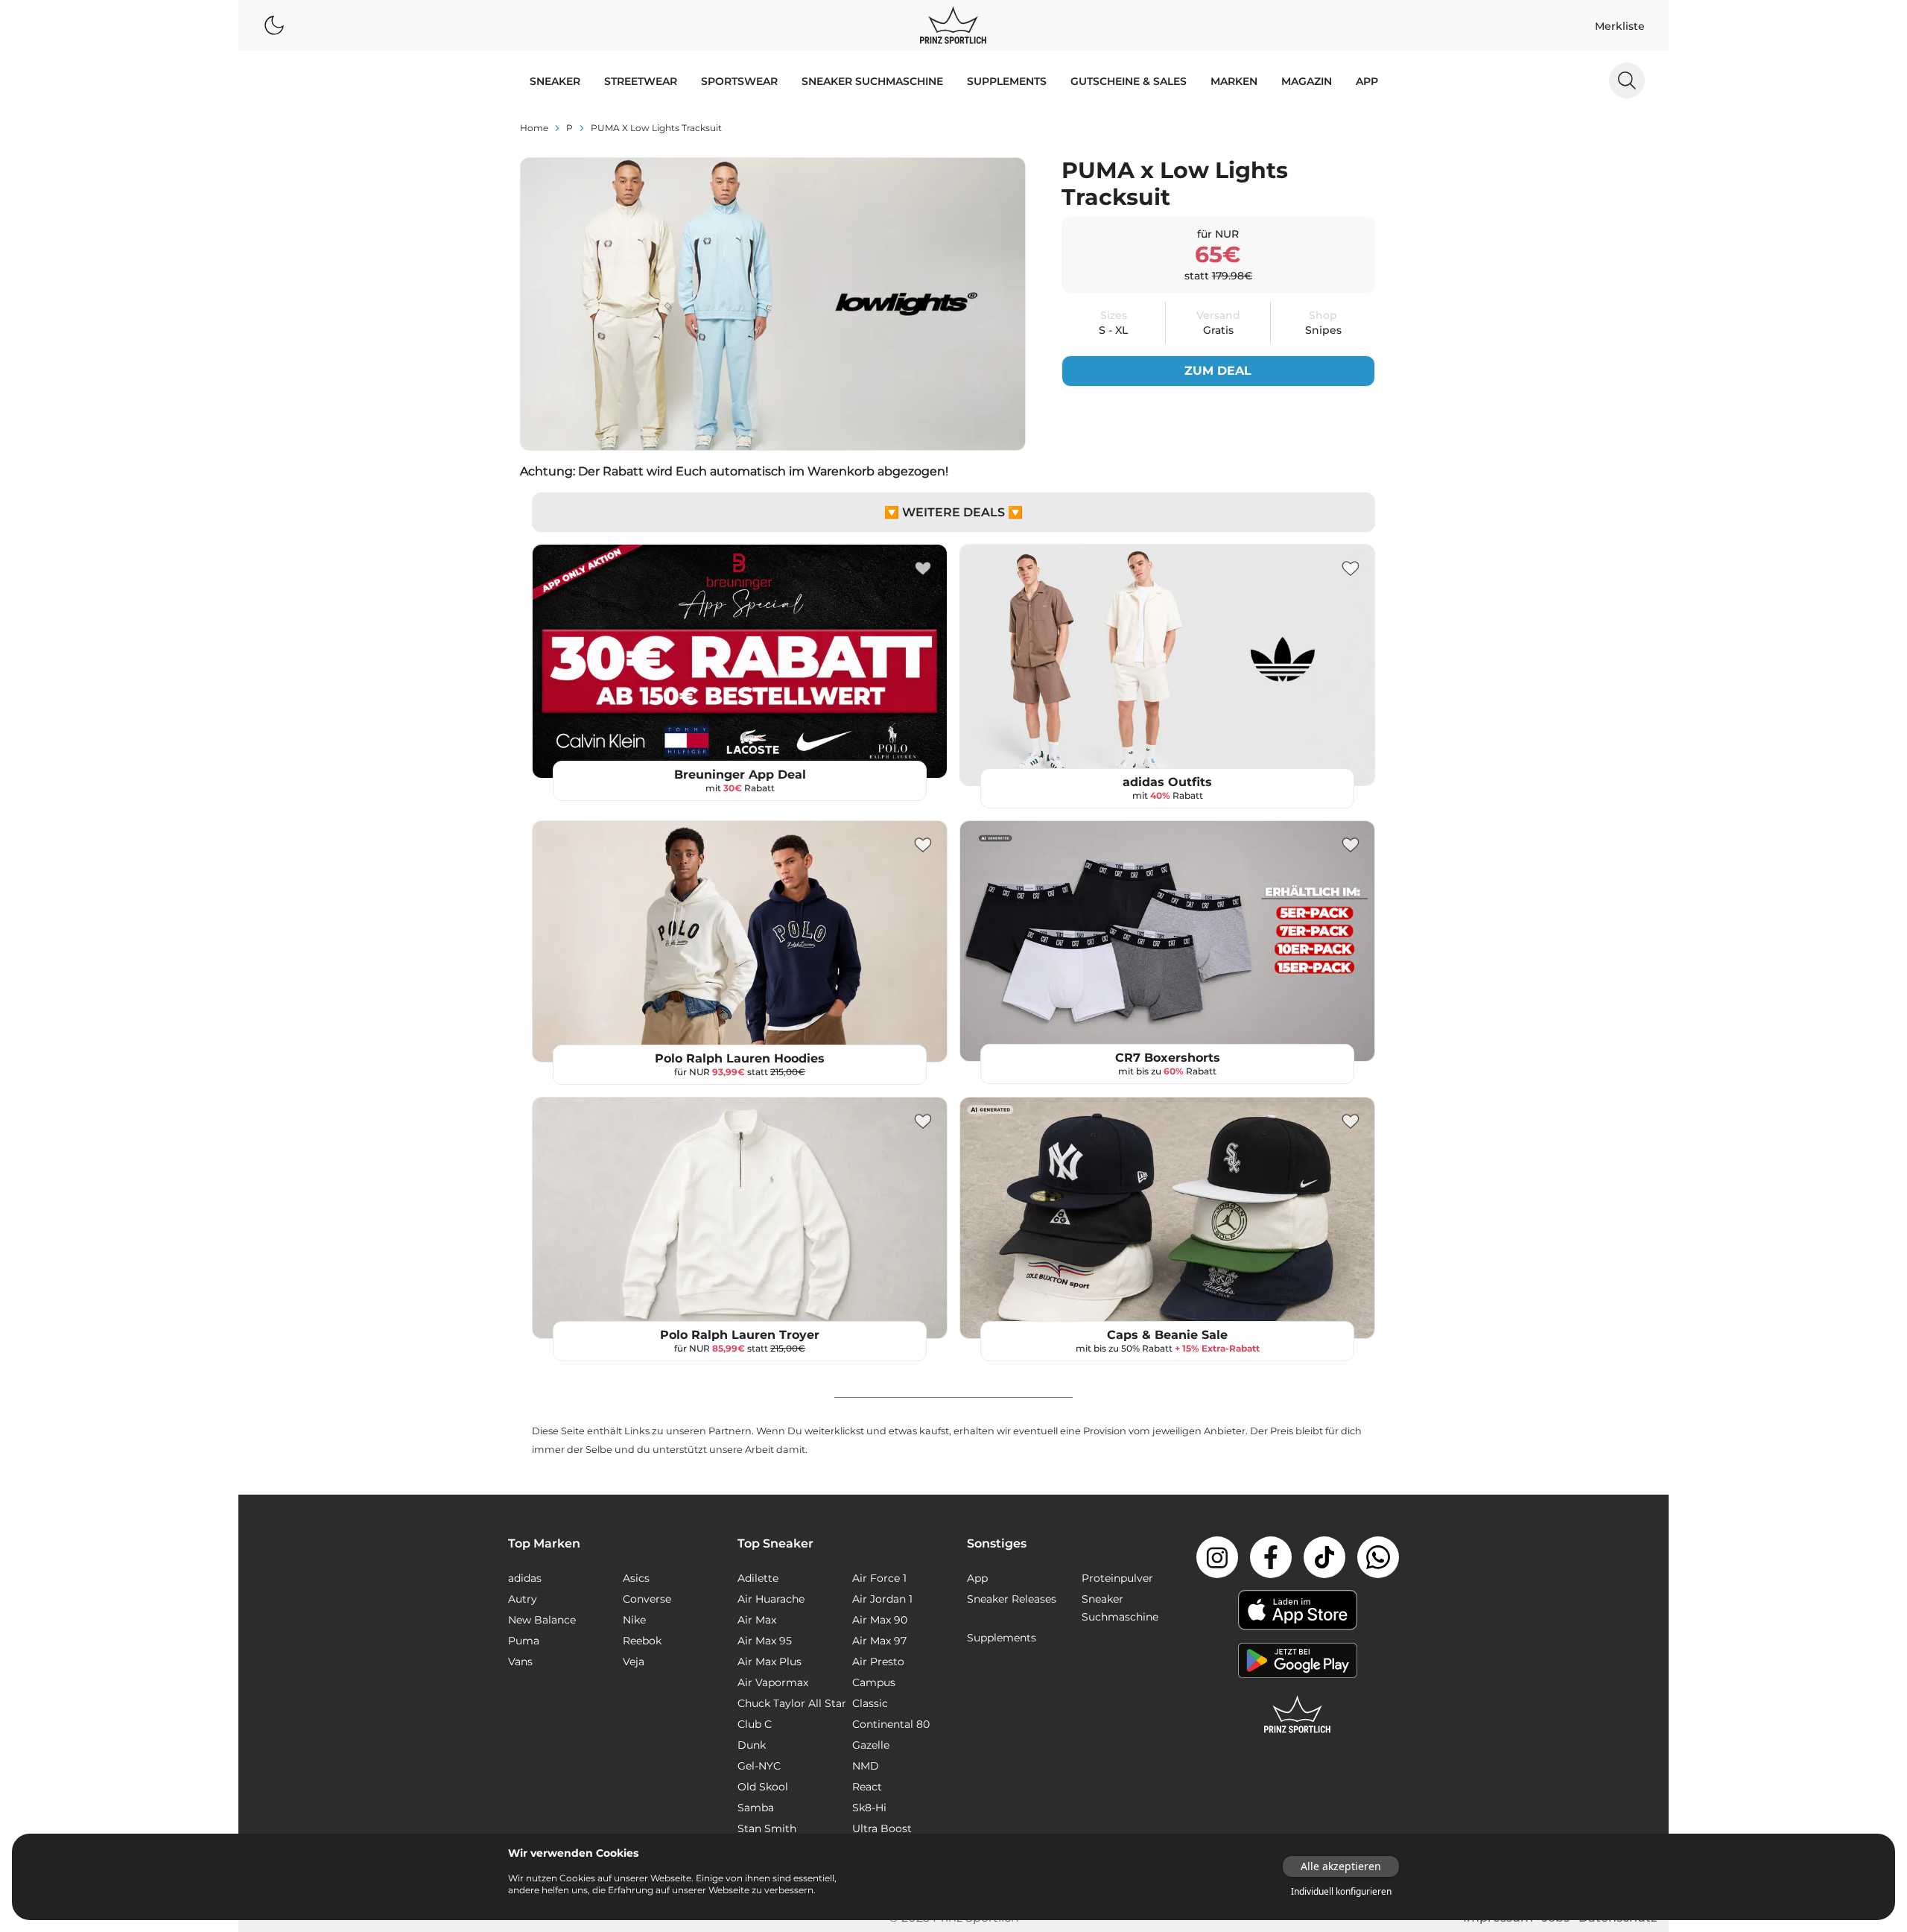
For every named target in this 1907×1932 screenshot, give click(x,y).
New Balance (542, 1620)
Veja (634, 1662)
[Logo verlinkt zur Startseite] (953, 25)
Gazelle (871, 1745)
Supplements (1007, 81)
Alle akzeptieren (1341, 1866)
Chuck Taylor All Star (792, 1703)
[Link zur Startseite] (1298, 1714)
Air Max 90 (880, 1620)
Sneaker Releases (1012, 1599)
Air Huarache (771, 1599)
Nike (634, 1620)
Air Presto (878, 1662)
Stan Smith (767, 1828)
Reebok (642, 1641)
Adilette (758, 1578)
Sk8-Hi (869, 1808)
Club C (755, 1724)
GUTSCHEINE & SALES (1129, 81)
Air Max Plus (770, 1662)
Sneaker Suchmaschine (872, 81)
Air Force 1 (879, 1578)
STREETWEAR (641, 81)
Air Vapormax (773, 1682)
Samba (756, 1808)
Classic (870, 1703)
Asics (636, 1578)
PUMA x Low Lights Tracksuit (656, 128)
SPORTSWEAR (739, 81)
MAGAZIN (1307, 81)
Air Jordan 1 (882, 1599)
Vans (520, 1662)
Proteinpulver (1117, 1578)
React (867, 1787)
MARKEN (1234, 81)
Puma (524, 1641)
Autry (523, 1599)
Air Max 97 (879, 1641)
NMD (866, 1766)
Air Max (757, 1620)
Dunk (752, 1745)
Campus (874, 1682)
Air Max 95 (765, 1641)
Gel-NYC (759, 1766)
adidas (525, 1578)
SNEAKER (555, 81)
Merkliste (1620, 26)
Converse (647, 1599)
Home (534, 128)
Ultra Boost (882, 1828)
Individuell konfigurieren (1341, 1892)
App (1367, 81)
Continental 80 (891, 1724)
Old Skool (763, 1787)
